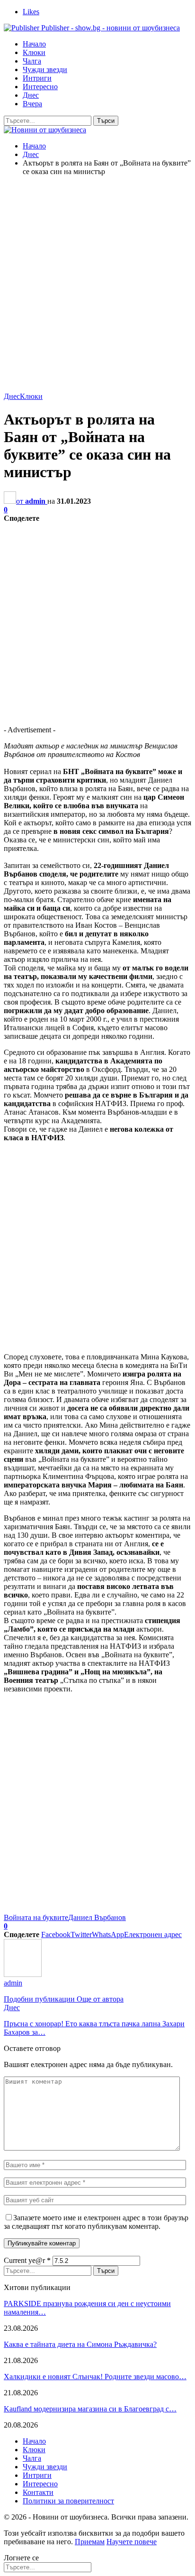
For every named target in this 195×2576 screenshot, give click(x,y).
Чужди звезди (45, 69)
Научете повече (132, 2542)
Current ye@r (27, 2260)
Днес (31, 95)
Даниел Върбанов (97, 1917)
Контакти (38, 2492)
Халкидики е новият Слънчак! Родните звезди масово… (95, 2377)
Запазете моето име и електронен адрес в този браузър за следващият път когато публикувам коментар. (96, 2222)
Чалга (32, 61)
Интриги (37, 78)
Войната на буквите (36, 1917)
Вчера (32, 104)
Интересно (40, 87)
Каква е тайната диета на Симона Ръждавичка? (80, 2344)
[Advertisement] (97, 281)
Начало (34, 44)
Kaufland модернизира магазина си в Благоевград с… (90, 2409)
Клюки (34, 52)
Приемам (90, 2542)
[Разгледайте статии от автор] (23, 1974)
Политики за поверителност (68, 2501)
